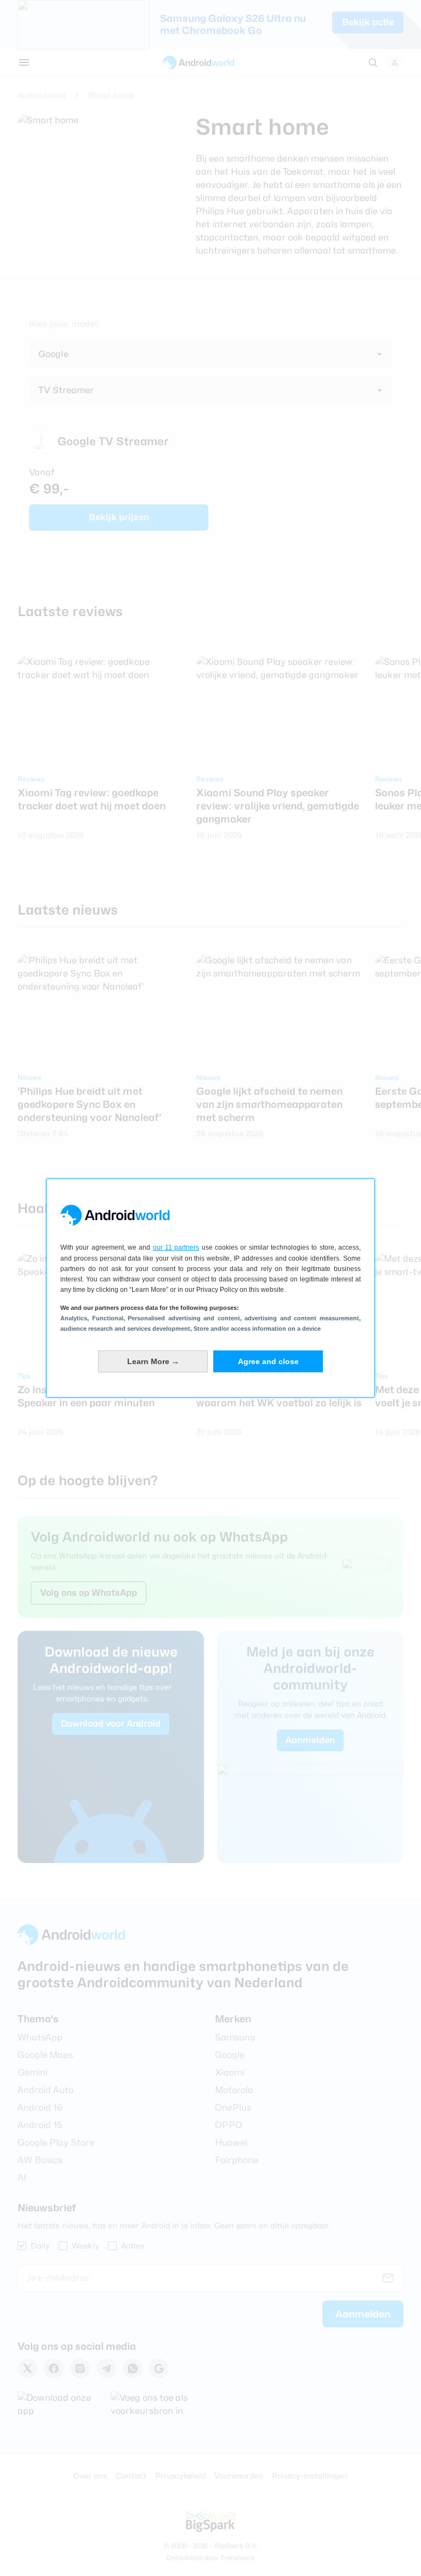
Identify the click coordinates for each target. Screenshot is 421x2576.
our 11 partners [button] (176, 1247)
